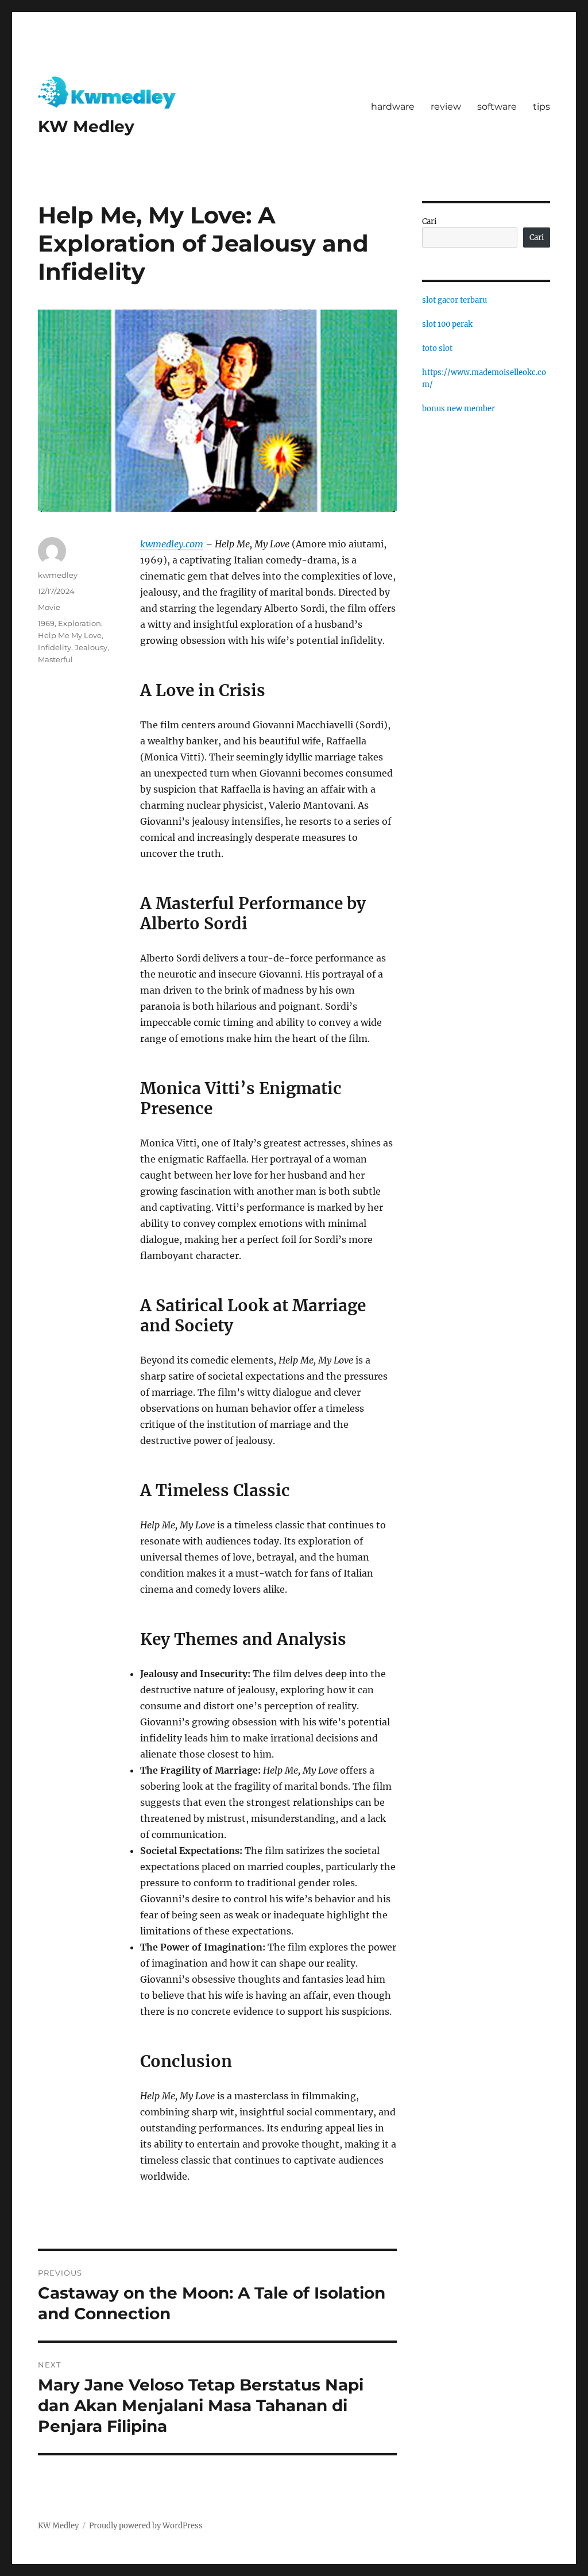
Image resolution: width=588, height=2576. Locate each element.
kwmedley (58, 575)
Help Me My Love (70, 635)
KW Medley (86, 126)
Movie (49, 607)
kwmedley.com (172, 544)
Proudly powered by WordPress (146, 2526)
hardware (393, 107)
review (446, 107)
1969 (46, 623)
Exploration (80, 623)
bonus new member (459, 409)
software (497, 107)
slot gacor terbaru (454, 300)
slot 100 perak (447, 324)
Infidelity (55, 647)
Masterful (55, 659)
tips (541, 107)
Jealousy (91, 647)
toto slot (437, 348)
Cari (429, 221)
